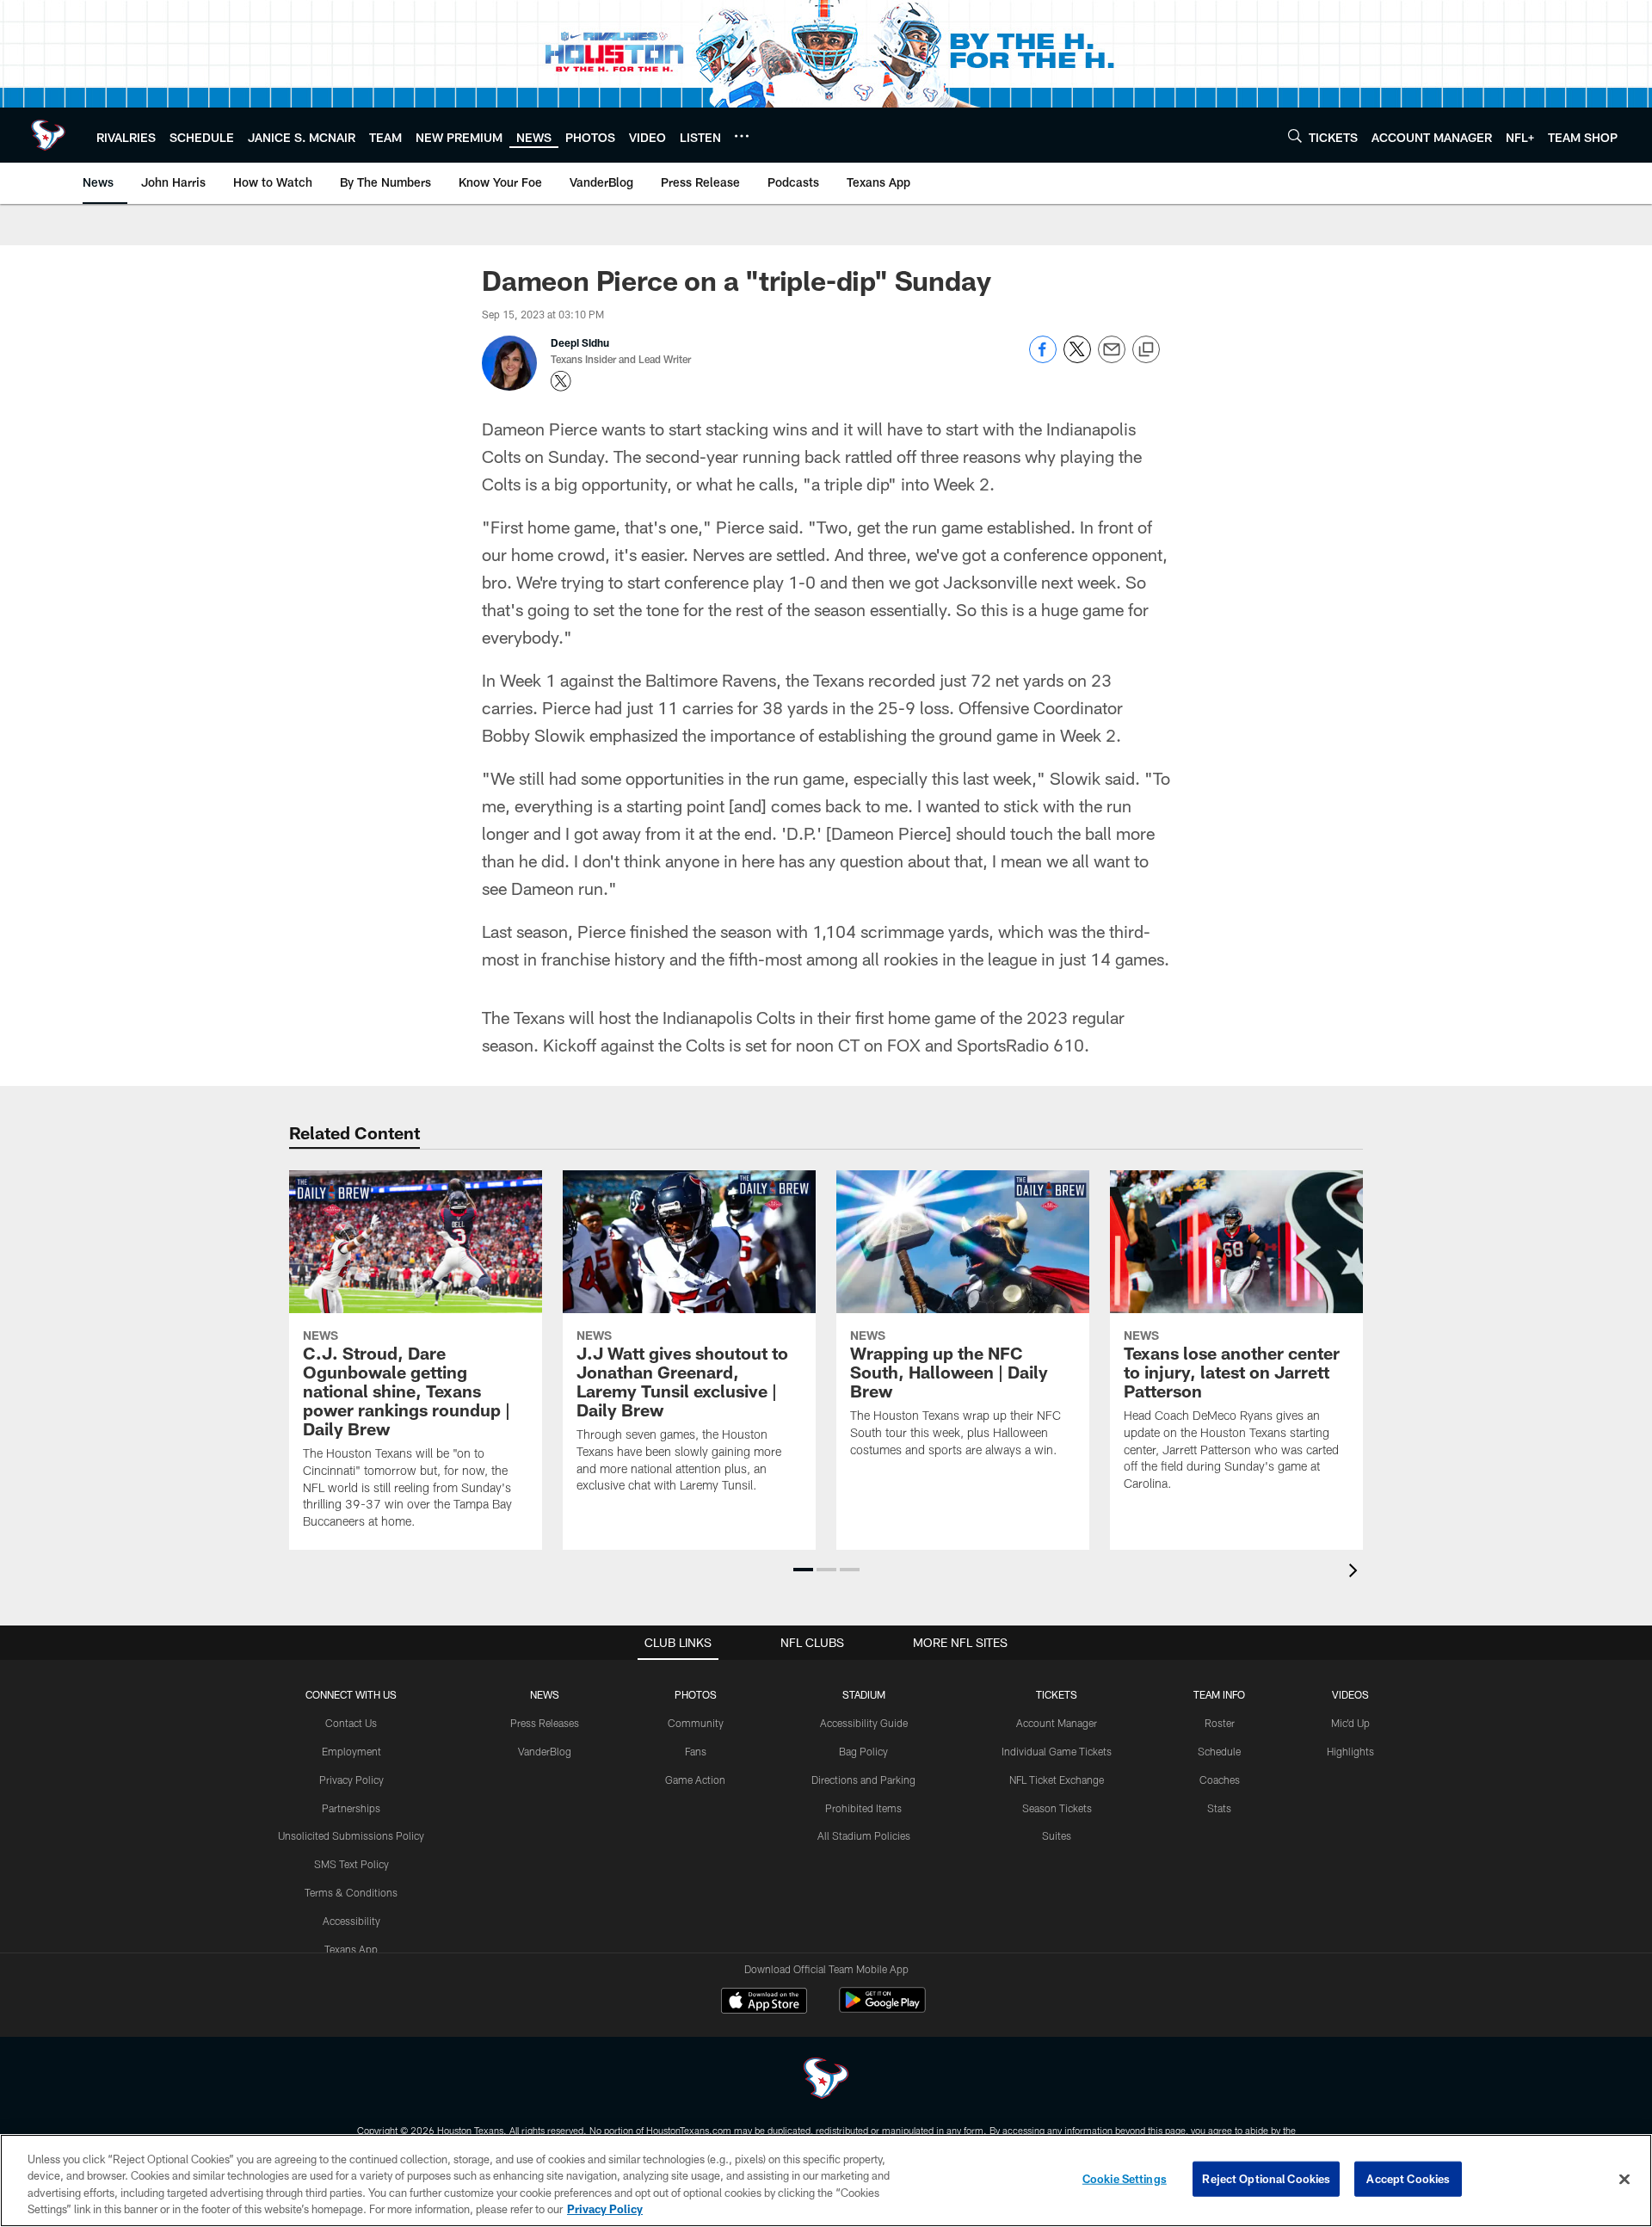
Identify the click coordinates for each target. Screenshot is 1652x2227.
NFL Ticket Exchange (1057, 1780)
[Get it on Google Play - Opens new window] (882, 2009)
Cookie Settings (1125, 2179)
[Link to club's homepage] (48, 135)
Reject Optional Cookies (1266, 2179)
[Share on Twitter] (1077, 358)
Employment (351, 1751)
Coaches (1220, 1780)
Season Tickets (1057, 1808)
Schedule (1219, 1751)
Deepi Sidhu (580, 342)
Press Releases (545, 1723)
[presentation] (1356, 1573)
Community (696, 1723)
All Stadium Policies (864, 1835)
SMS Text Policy (351, 1864)
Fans (696, 1751)
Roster (1220, 1723)
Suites (1057, 1835)
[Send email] (1112, 358)
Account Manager (1057, 1723)
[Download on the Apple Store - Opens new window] (764, 2002)
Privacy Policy (351, 1780)
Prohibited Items (863, 1808)
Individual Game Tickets (1057, 1751)
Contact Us (351, 1723)
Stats (1219, 1808)
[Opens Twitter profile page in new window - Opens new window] (561, 381)
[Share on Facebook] (1043, 358)
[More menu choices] (742, 136)
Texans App (351, 1949)
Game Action (695, 1780)
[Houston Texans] (826, 2080)
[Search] (1295, 136)
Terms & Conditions (351, 1892)
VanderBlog (545, 1751)
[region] (826, 2181)
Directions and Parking (863, 1780)
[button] (803, 1570)
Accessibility (351, 1921)
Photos (696, 1694)
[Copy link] (1146, 350)
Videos (1350, 1694)
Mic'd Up (1350, 1723)
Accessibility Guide (864, 1723)
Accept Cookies (1408, 2179)
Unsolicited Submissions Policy (351, 1835)
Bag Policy (863, 1751)
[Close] (1624, 2179)
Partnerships (351, 1808)
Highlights (1350, 1751)
